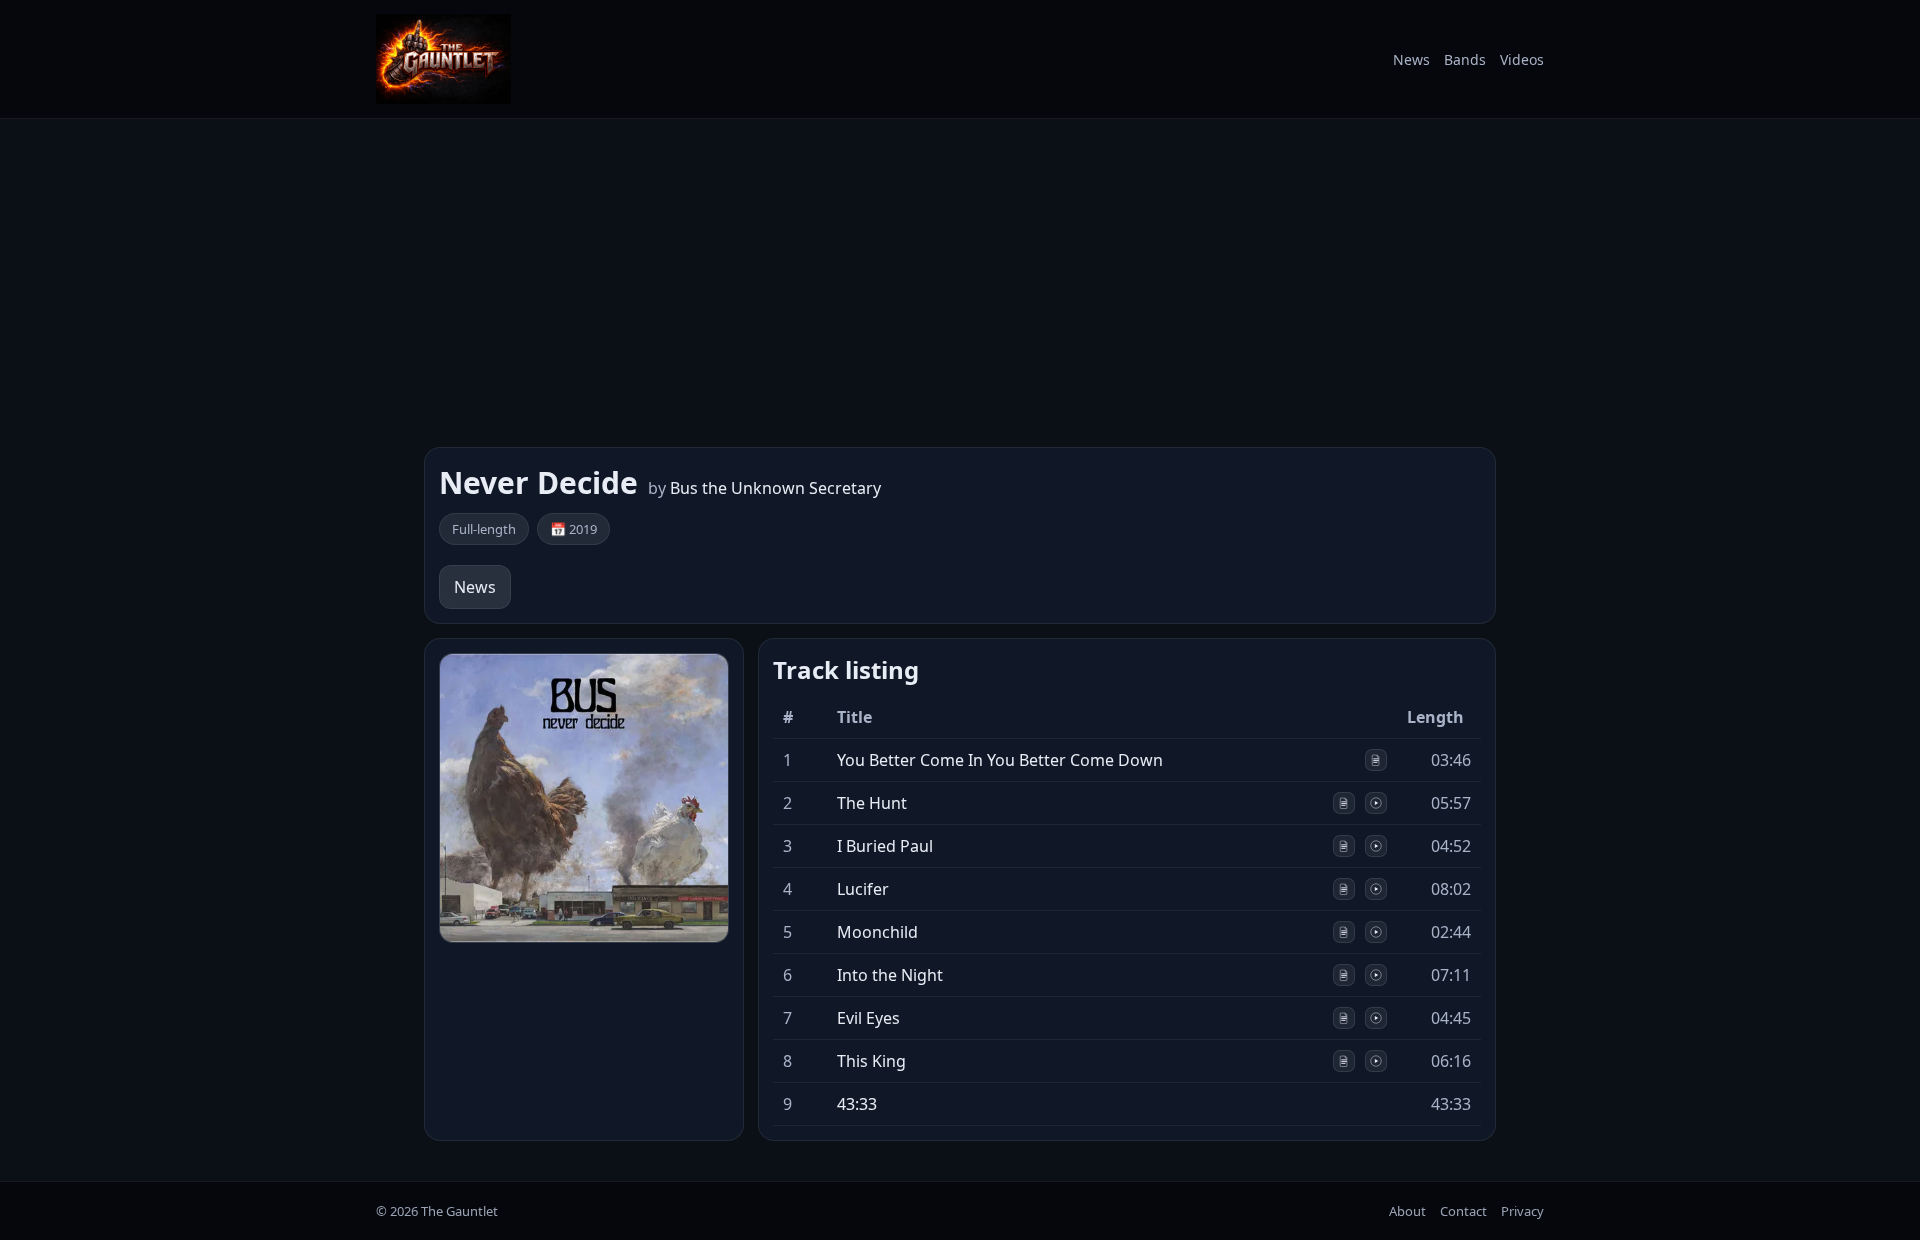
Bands (1465, 59)
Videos (1522, 59)
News (1411, 59)
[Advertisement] (960, 283)
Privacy (1522, 1211)
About (1407, 1211)
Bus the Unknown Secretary (775, 488)
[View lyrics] (1376, 760)
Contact (1463, 1211)
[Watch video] (1376, 803)
